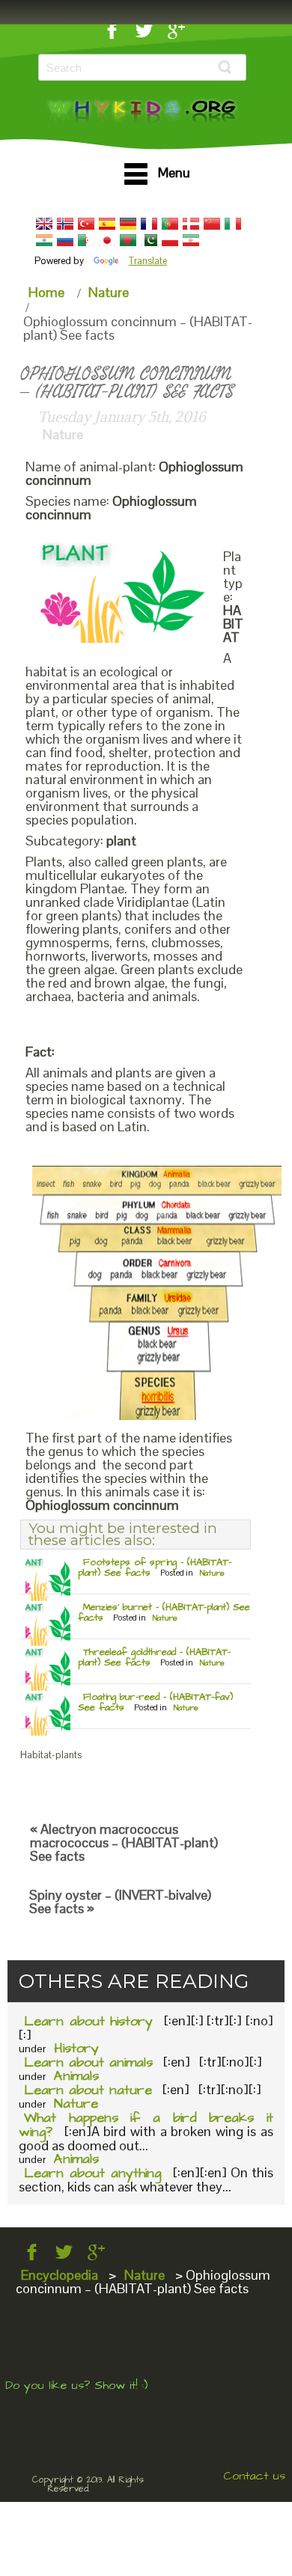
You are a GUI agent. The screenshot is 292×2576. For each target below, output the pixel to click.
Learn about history (88, 2021)
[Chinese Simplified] (212, 224)
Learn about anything (92, 2173)
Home (46, 292)
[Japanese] (107, 240)
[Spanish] (107, 224)
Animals (76, 2076)
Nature (109, 292)
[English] (44, 224)
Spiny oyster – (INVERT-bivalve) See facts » (120, 1902)
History (76, 2048)
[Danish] (191, 224)
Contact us (254, 2476)
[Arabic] (86, 240)
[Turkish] (86, 224)
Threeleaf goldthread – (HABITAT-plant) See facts (154, 1657)
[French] (149, 224)
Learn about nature (88, 2090)
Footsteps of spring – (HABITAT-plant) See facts (155, 1567)
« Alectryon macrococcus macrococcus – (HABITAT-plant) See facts (124, 1842)
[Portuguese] (170, 224)
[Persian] (191, 240)
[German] (128, 224)
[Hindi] (44, 240)
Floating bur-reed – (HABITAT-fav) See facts (155, 1702)
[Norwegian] (65, 224)
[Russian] (65, 240)
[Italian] (233, 224)
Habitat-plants (51, 1755)
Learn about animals (88, 2062)
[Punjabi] (149, 240)
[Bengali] (128, 240)
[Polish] (170, 240)
